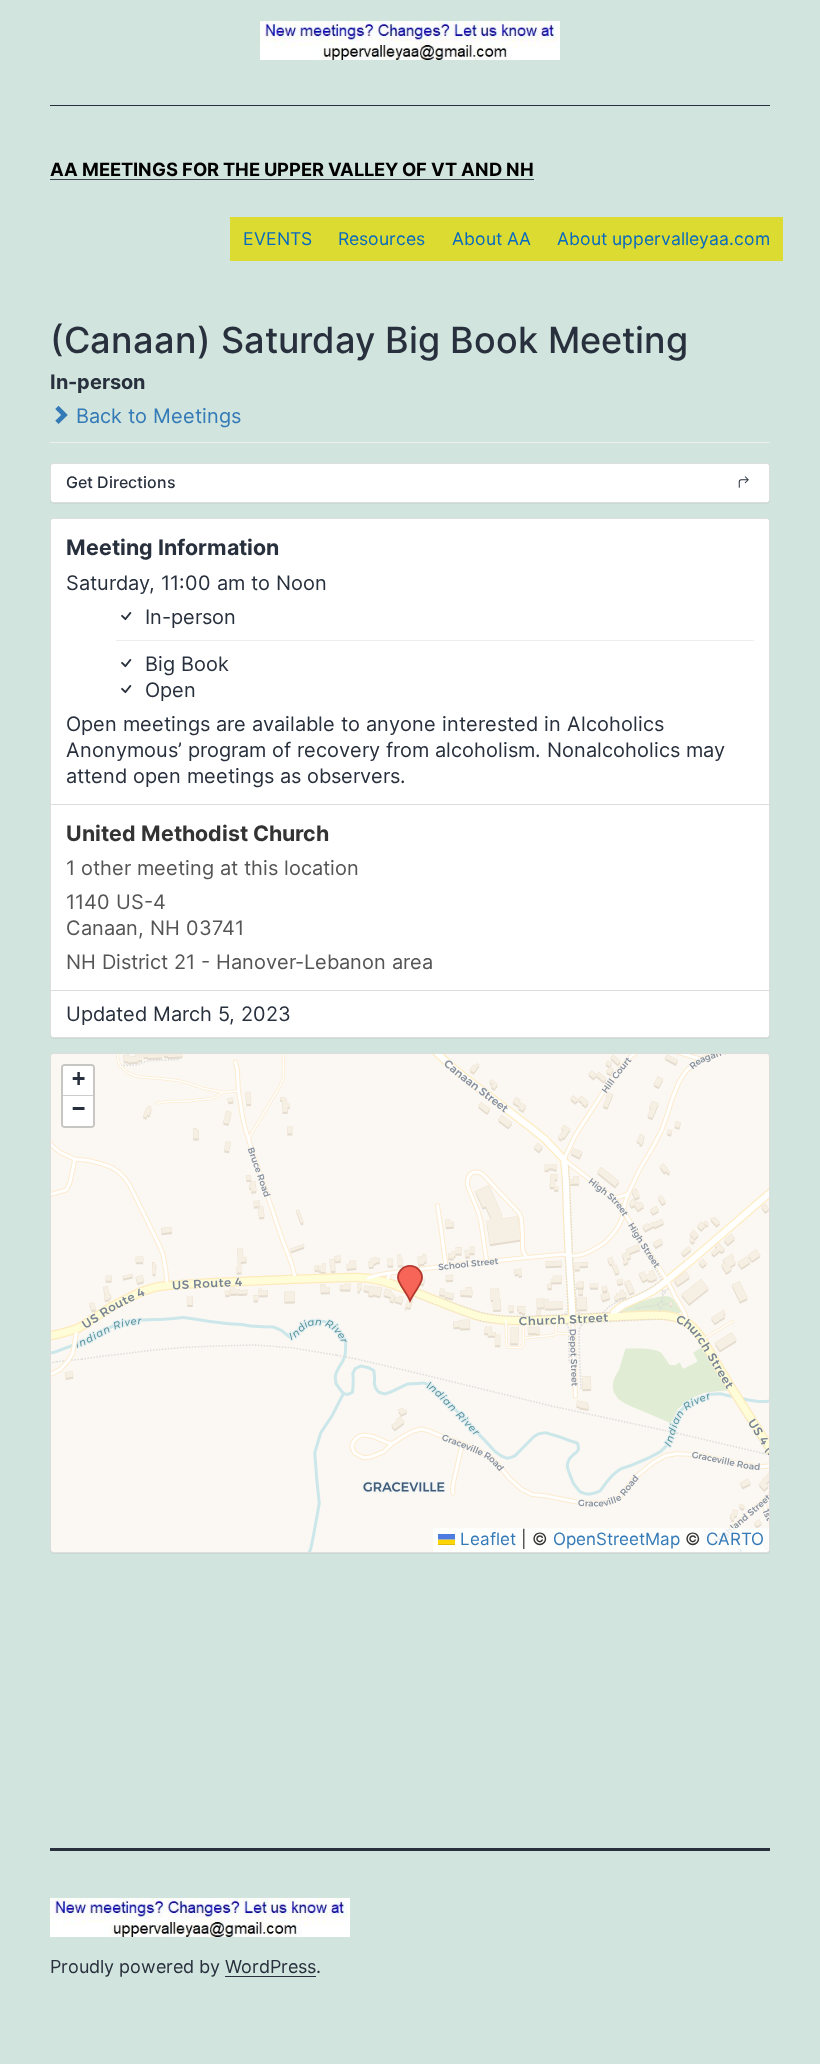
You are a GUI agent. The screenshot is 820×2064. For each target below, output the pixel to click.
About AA (491, 238)
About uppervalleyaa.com (663, 238)
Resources (381, 238)
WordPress (270, 1966)
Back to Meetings (155, 416)
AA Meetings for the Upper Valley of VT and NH (292, 169)
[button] (403, 1271)
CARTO (735, 1539)
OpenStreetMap (616, 1539)
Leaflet (485, 1539)
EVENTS (277, 238)
